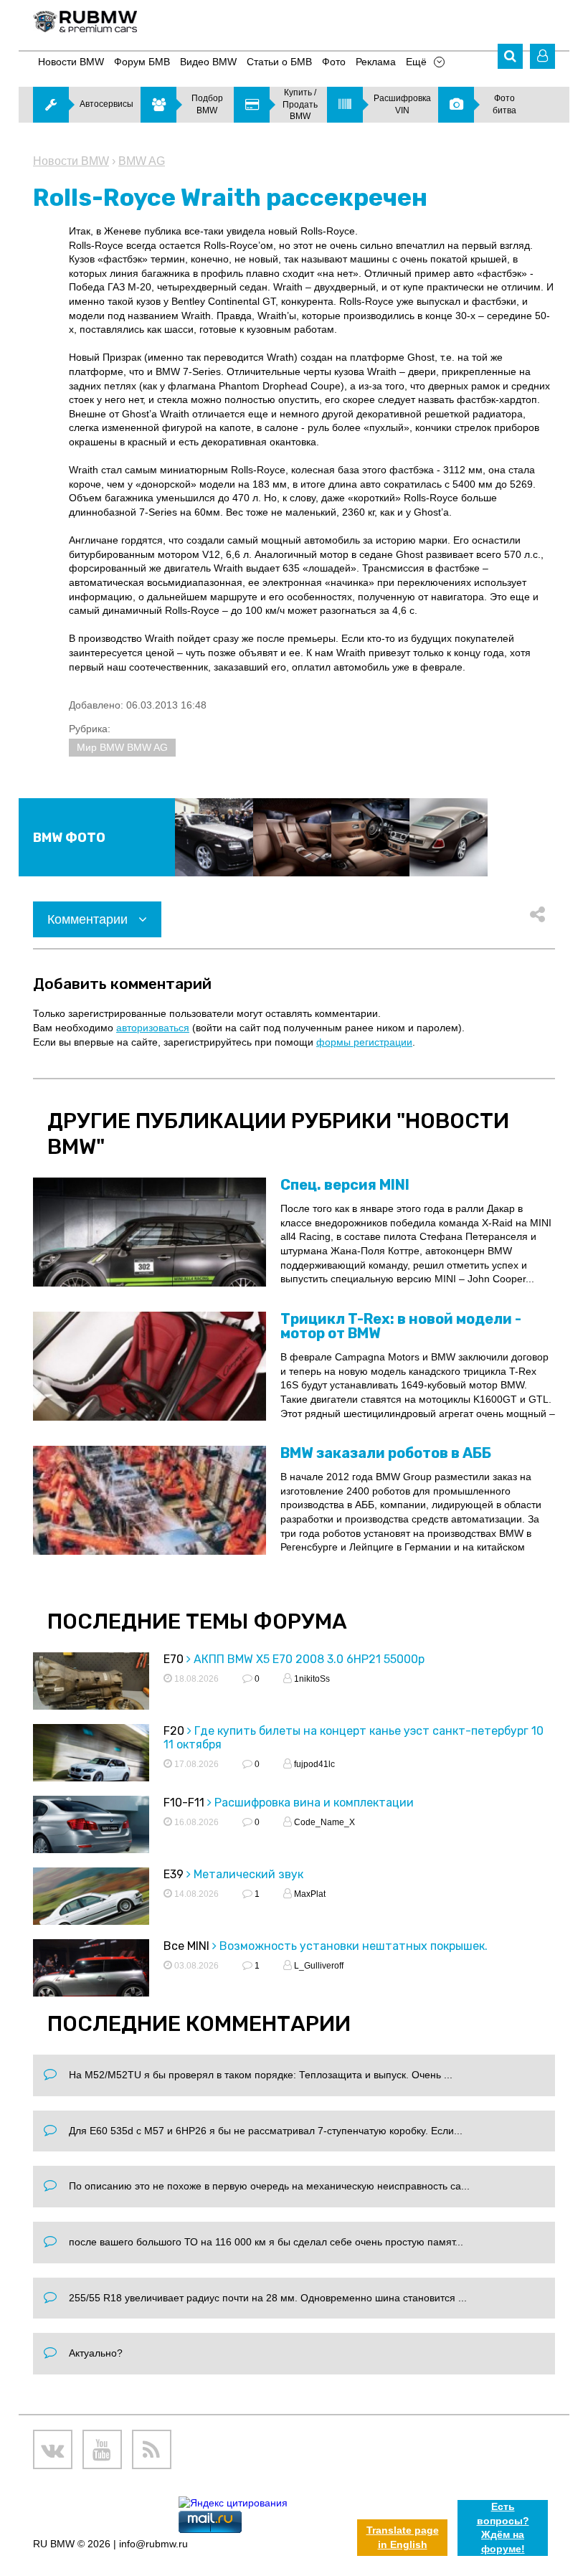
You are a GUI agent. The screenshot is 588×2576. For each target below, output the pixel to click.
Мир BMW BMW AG (122, 747)
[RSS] (152, 2449)
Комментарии (89, 919)
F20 (174, 1731)
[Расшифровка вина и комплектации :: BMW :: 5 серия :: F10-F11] (91, 1837)
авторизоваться (153, 1028)
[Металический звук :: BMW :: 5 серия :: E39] (91, 1908)
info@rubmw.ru (153, 2544)
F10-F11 (184, 1803)
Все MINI (186, 1946)
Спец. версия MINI (345, 1185)
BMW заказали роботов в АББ (386, 1453)
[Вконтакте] (53, 2449)
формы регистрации (364, 1042)
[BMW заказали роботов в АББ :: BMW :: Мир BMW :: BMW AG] (150, 1500)
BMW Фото (69, 838)
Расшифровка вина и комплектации (314, 1803)
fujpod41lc (313, 1764)
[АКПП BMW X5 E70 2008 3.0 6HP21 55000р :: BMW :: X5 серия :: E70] (91, 1693)
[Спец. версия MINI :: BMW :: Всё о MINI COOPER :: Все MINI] (150, 1232)
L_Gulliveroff (318, 1966)
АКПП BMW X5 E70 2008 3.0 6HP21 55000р (309, 1659)
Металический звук (248, 1874)
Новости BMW (71, 161)
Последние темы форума (197, 1621)
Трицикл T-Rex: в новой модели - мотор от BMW (401, 1326)
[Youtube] (102, 2449)
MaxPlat (309, 1894)
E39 (174, 1874)
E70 (174, 1659)
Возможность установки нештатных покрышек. (354, 1946)
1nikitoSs (311, 1679)
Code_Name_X (323, 1822)
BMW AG (142, 161)
